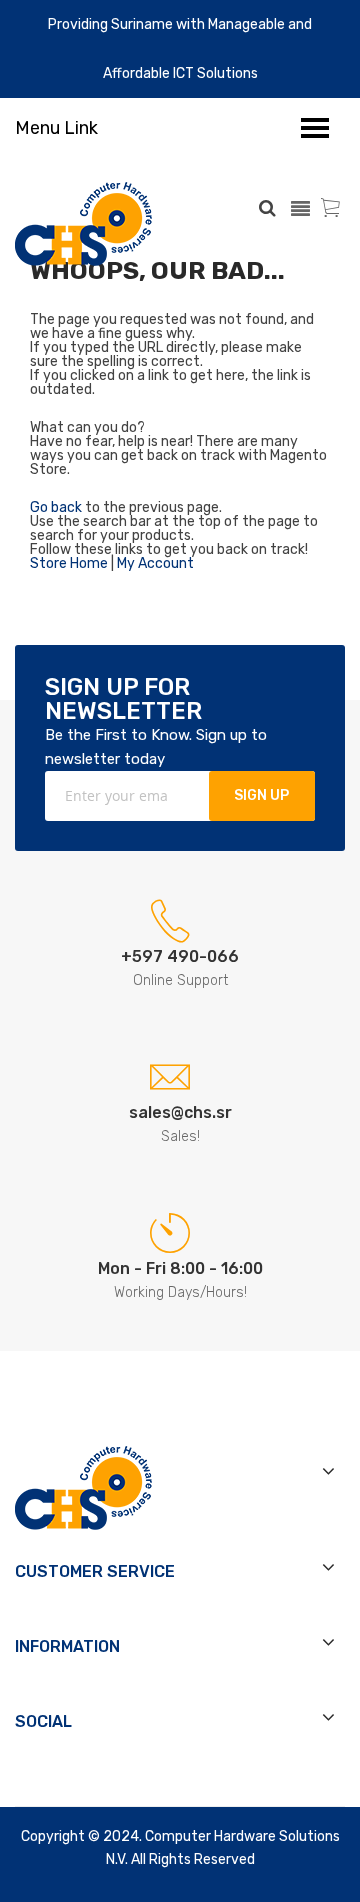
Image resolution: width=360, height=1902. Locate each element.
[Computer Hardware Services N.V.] (83, 224)
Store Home (69, 563)
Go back (56, 507)
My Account (155, 563)
